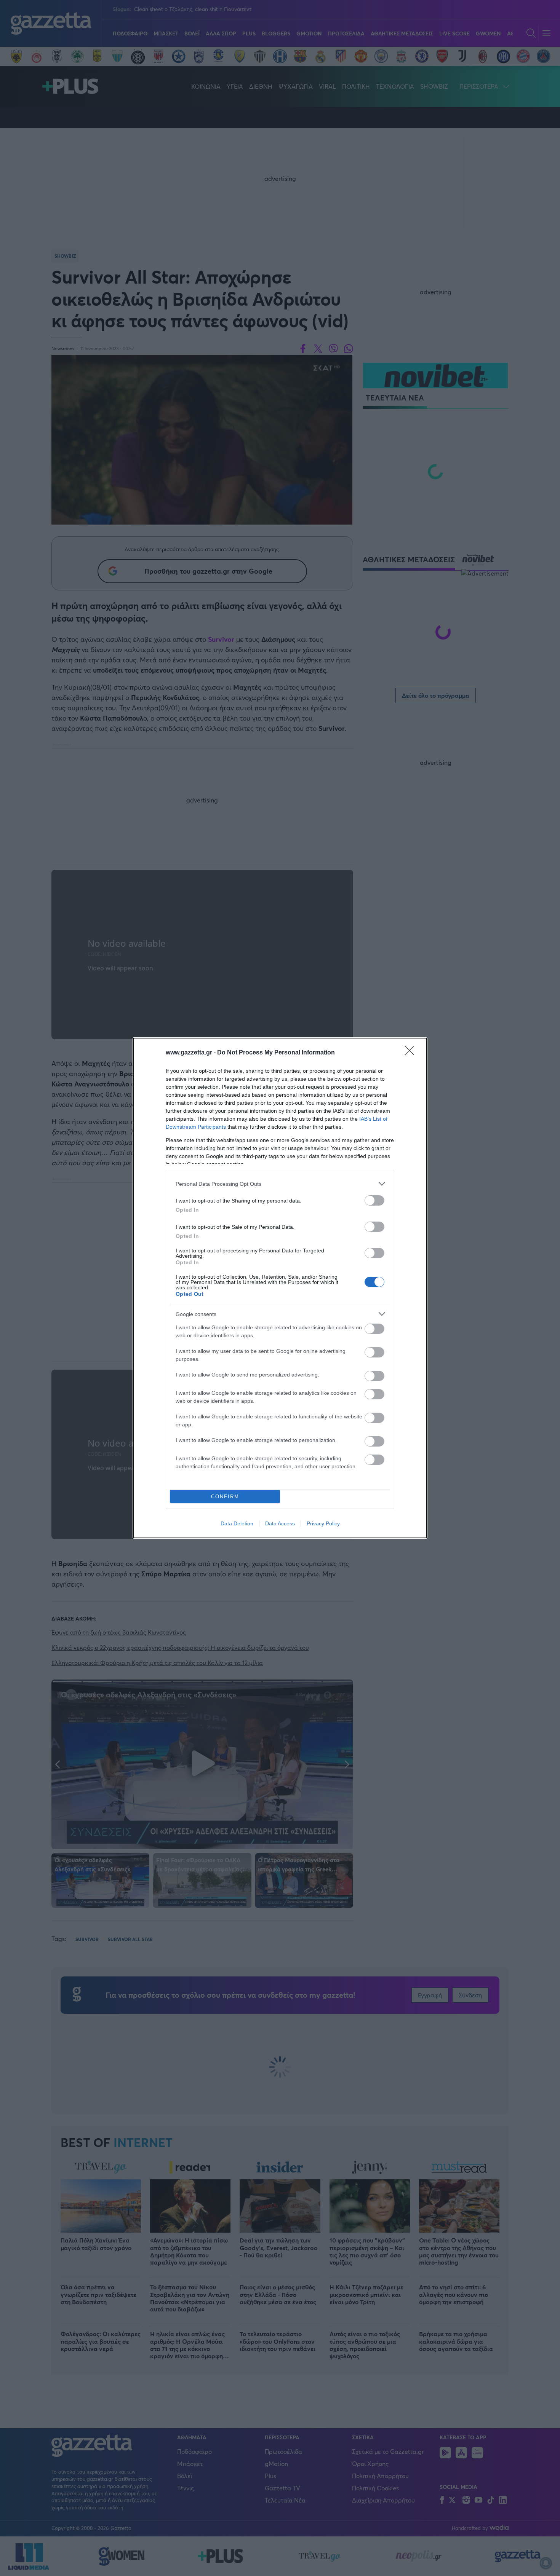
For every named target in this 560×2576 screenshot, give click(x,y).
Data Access (280, 1523)
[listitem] (280, 1184)
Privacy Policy (323, 1523)
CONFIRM (225, 1497)
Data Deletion (237, 1523)
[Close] (412, 1053)
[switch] (374, 1200)
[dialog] (280, 1288)
